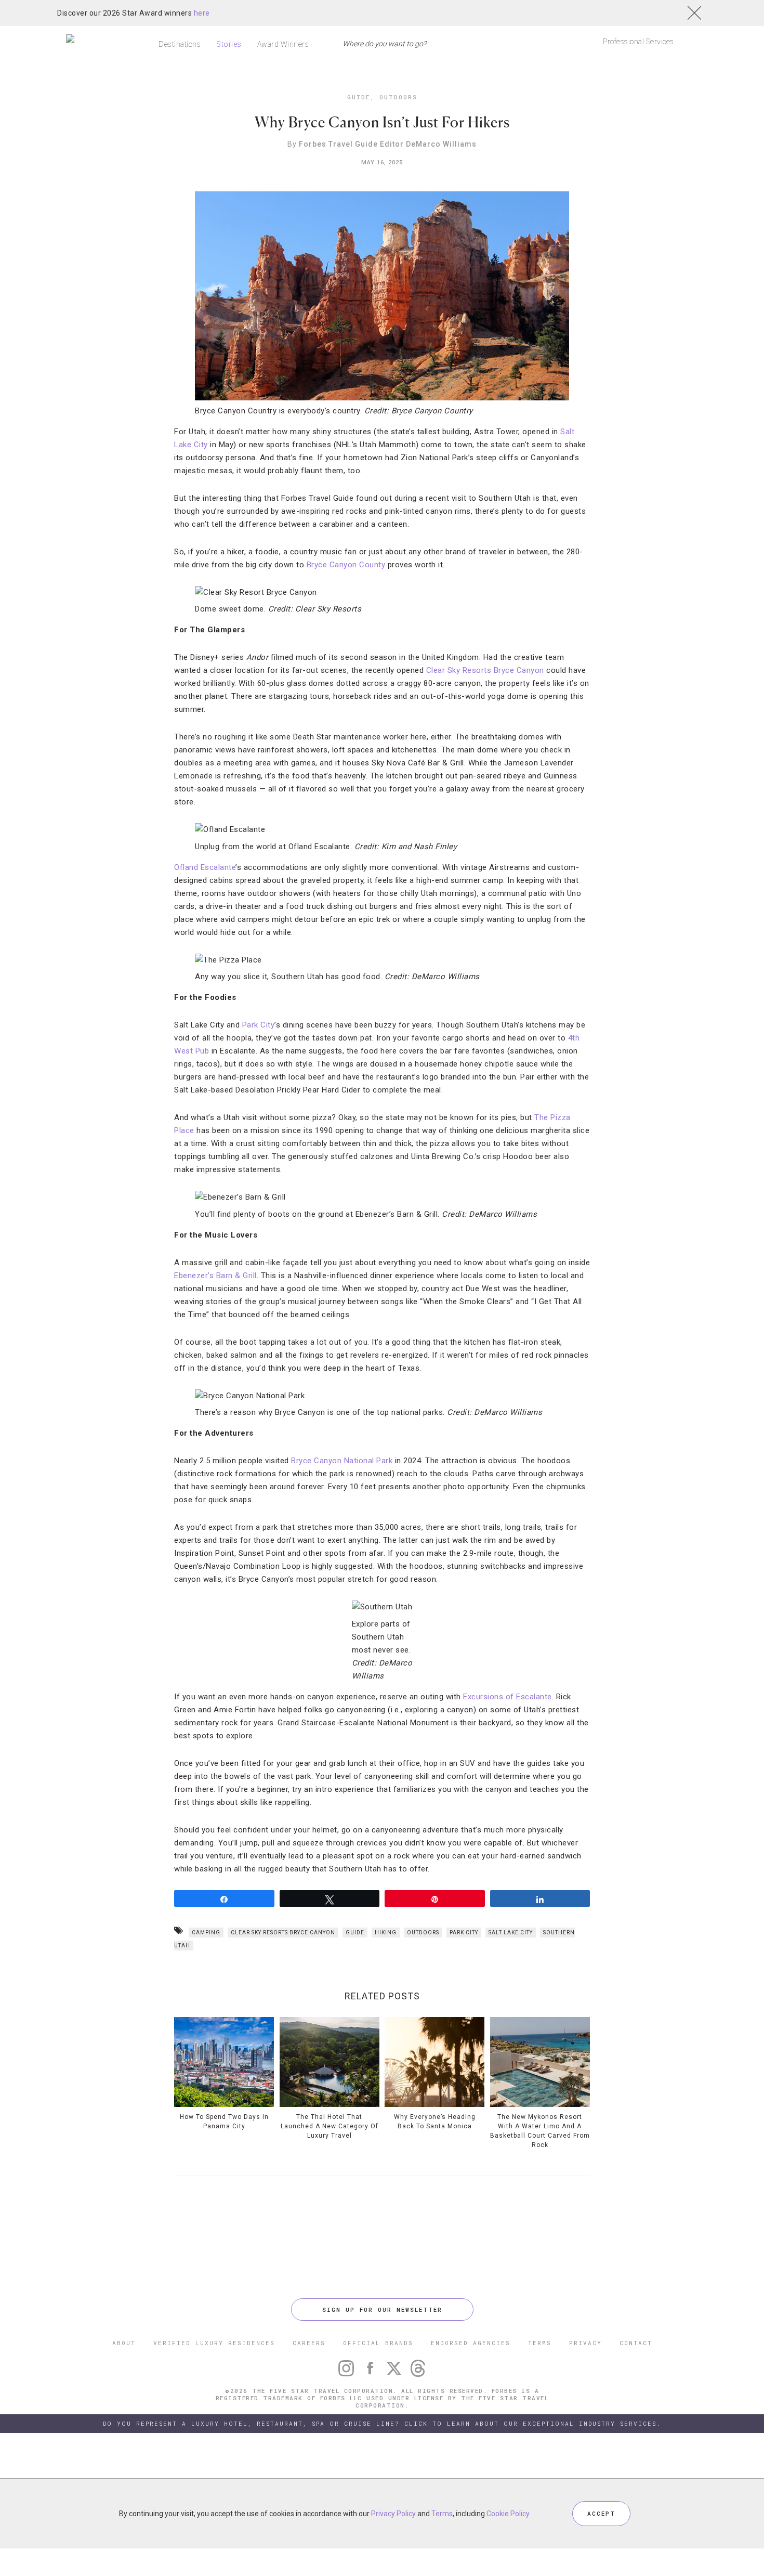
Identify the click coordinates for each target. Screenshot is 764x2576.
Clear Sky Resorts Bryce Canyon (485, 670)
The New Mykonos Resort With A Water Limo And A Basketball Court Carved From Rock (540, 2131)
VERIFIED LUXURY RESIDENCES (214, 2343)
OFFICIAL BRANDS (378, 2343)
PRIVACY (585, 2343)
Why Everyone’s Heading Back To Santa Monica (435, 2122)
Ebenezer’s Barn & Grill (215, 1276)
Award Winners (283, 44)
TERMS (540, 2343)
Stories (229, 44)
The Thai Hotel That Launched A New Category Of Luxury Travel (330, 2126)
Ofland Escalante (205, 867)
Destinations (180, 44)
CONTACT (636, 2343)
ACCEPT (601, 2513)
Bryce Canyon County (346, 565)
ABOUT (124, 2343)
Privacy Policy (393, 2514)
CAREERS (309, 2343)
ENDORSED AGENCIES (471, 2343)
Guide (359, 97)
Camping (206, 1933)
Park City (259, 1025)
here (202, 13)
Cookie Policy (508, 2514)
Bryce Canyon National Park (342, 1461)
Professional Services (638, 42)
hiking (386, 1933)
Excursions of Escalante (508, 1697)
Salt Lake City (511, 1933)
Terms (442, 2514)
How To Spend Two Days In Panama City (224, 2122)
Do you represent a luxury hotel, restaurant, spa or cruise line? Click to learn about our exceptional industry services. (382, 2423)
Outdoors (398, 97)
